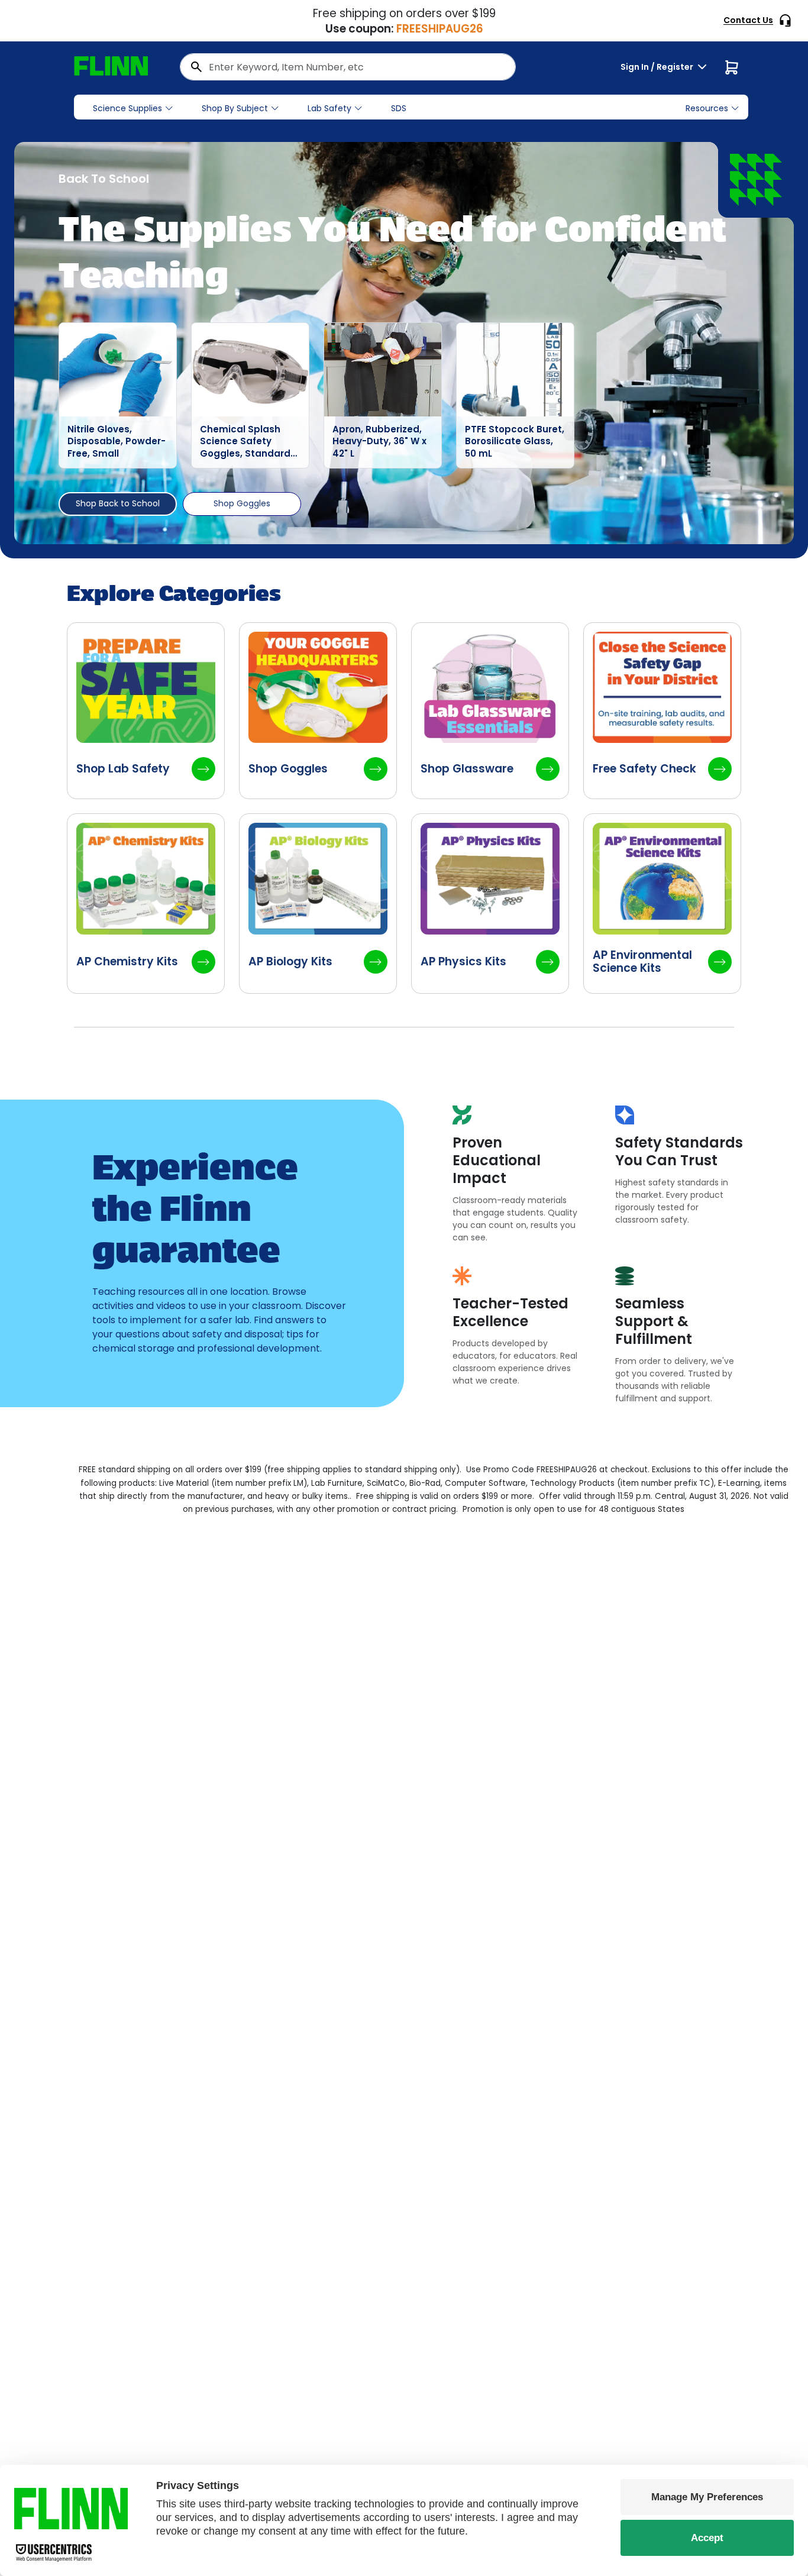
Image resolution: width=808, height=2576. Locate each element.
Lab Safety (329, 108)
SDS (399, 108)
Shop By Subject (235, 108)
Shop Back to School (118, 503)
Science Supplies (127, 108)
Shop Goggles (242, 503)
